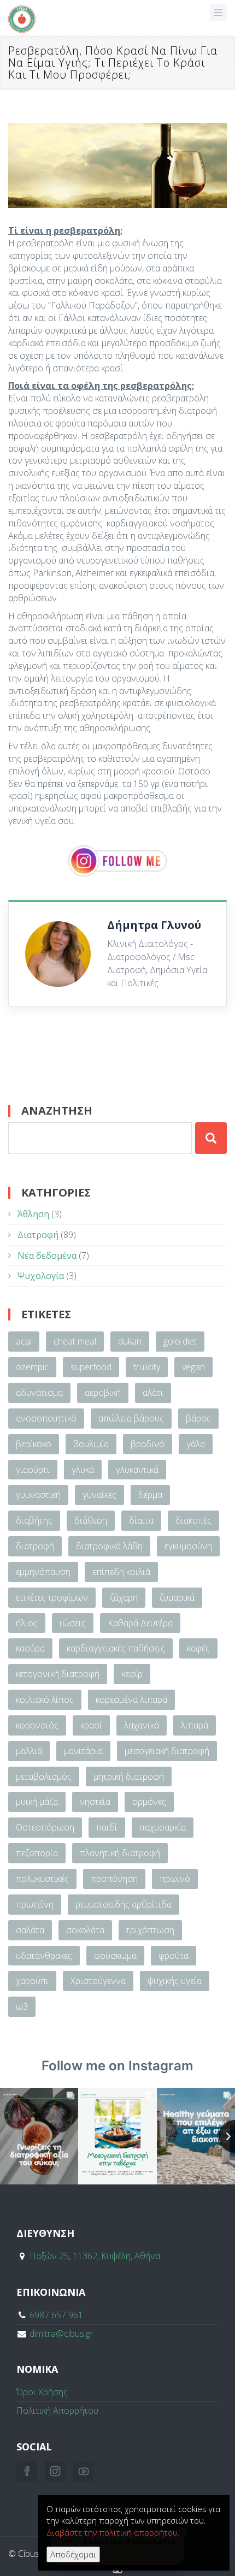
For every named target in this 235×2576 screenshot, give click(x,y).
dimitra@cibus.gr (61, 2334)
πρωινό (175, 1879)
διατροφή (35, 1546)
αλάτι (153, 1393)
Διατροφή (38, 1235)
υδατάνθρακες (44, 1956)
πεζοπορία (37, 1853)
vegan (193, 1367)
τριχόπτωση (150, 1930)
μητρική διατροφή (129, 1776)
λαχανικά (142, 1725)
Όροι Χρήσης (42, 2392)
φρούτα (174, 1956)
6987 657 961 (56, 2315)
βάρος (198, 1418)
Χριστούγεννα (98, 1981)
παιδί (107, 1827)
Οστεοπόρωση (45, 1827)
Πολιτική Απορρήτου (57, 2411)
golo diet (180, 1341)
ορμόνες (149, 1802)
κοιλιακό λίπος (45, 1699)
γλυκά (83, 1470)
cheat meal (75, 1341)
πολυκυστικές (42, 1879)
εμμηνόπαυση (43, 1572)
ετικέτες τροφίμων (52, 1597)
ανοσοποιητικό (46, 1418)
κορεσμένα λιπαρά (131, 1699)
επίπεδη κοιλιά (121, 1572)
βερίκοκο (34, 1444)
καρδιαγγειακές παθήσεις (116, 1648)
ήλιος (27, 1623)
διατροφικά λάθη (109, 1546)
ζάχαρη (124, 1597)
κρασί (91, 1725)
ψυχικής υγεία (175, 1981)
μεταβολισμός (44, 1776)
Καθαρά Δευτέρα (140, 1623)
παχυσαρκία (163, 1827)
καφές (198, 1648)
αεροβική (103, 1393)
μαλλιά (29, 1751)
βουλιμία (91, 1444)
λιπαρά (195, 1725)
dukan (130, 1341)
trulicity (147, 1367)
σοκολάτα (85, 1930)
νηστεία (95, 1802)
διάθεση (91, 1520)
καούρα (30, 1648)
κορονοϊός (37, 1725)
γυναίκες (99, 1495)
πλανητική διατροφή (120, 1853)
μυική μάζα (37, 1802)
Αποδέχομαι (73, 2554)
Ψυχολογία (41, 1276)
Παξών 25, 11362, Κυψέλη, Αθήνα (95, 2256)
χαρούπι (32, 1981)
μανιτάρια (83, 1751)
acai (24, 1341)
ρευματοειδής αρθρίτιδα (124, 1904)
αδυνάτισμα (39, 1393)
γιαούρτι (33, 1470)
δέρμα (150, 1495)
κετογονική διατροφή (58, 1674)
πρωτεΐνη (35, 1904)
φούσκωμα (115, 1956)
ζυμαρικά (177, 1597)
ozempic (32, 1367)
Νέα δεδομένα (47, 1256)
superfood (91, 1367)
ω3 (22, 2006)
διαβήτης (34, 1520)
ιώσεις (73, 1623)
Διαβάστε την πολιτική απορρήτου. (113, 2532)
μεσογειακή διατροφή (167, 1751)
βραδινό (148, 1444)
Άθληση (33, 1214)
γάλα (196, 1444)
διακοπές (193, 1520)
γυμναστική (38, 1495)
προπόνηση (114, 1879)
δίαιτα (141, 1520)
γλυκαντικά (137, 1470)
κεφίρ (132, 1674)
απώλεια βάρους (131, 1418)
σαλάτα (30, 1930)
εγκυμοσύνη (188, 1546)
